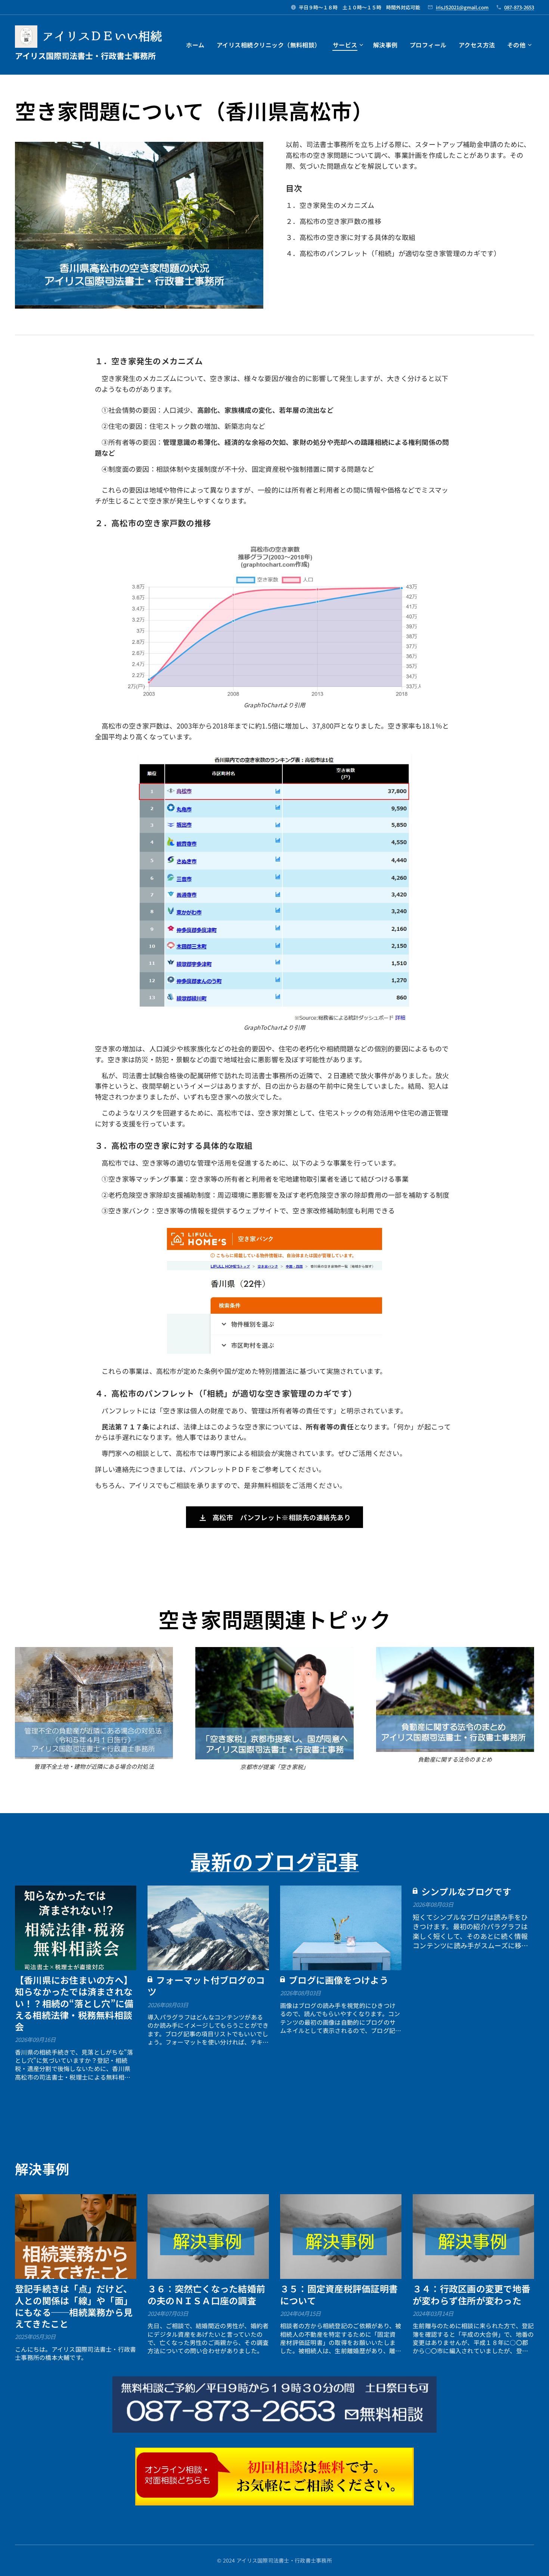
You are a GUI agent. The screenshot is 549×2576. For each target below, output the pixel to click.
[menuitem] (197, 45)
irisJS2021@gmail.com (462, 7)
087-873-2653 (519, 7)
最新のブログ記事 (274, 1861)
